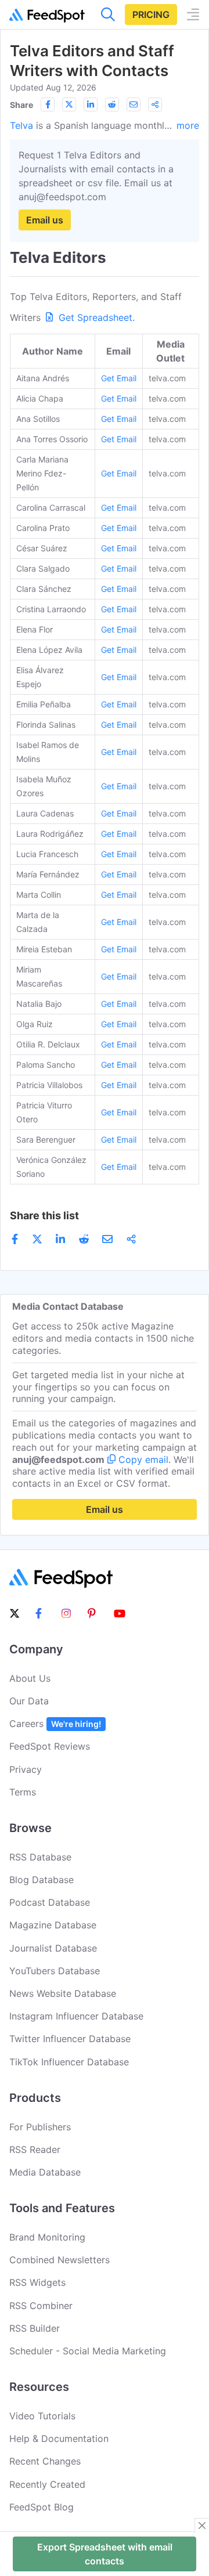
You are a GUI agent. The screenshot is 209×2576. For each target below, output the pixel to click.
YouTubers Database (55, 1971)
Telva (21, 125)
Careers (55, 1724)
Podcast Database (50, 1902)
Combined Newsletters (60, 2260)
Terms (23, 1792)
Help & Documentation (59, 2438)
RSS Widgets (37, 2282)
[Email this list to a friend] (134, 104)
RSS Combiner (41, 2306)
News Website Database (63, 1993)
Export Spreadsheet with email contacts (105, 2554)
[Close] (202, 2526)
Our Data (29, 1701)
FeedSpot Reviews (50, 1746)
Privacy (26, 1769)
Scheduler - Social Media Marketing (88, 2351)
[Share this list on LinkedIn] (91, 104)
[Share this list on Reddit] (112, 104)
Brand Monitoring (47, 2237)
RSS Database (40, 1857)
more (188, 125)
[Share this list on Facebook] (48, 104)
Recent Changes (45, 2461)
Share (21, 105)
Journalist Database (53, 1948)
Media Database (45, 2172)
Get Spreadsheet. (95, 317)
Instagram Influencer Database (76, 2016)
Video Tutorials (42, 2416)
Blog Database (42, 1880)
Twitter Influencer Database (70, 2039)
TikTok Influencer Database (69, 2062)
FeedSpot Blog (42, 2507)
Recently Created (47, 2484)
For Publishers (40, 2127)
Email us (45, 220)
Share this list (44, 1215)
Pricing (151, 15)
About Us (30, 1678)
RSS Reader (35, 2149)
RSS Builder (35, 2328)
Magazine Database (53, 1925)
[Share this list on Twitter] (69, 104)
